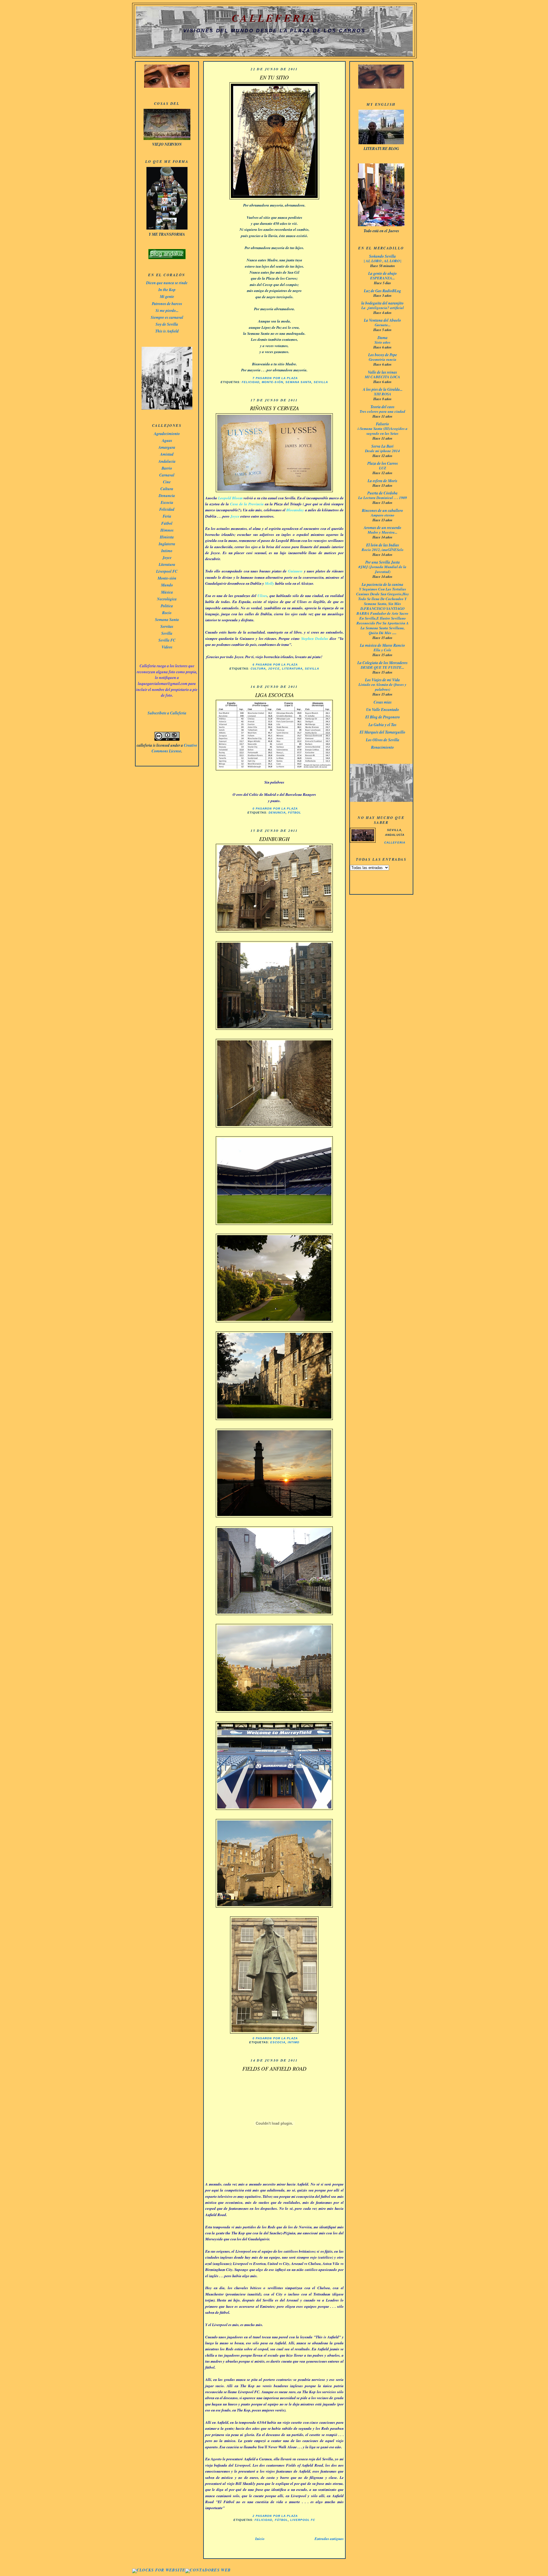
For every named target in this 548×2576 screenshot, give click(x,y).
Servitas (167, 626)
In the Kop (167, 290)
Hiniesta (167, 537)
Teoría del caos (382, 407)
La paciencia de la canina (382, 584)
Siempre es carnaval (167, 317)
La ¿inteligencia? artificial (383, 308)
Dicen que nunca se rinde (167, 283)
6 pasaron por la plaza (275, 665)
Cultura (167, 489)
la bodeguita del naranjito (382, 303)
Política (167, 606)
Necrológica (167, 599)
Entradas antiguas (329, 2539)
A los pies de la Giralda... (383, 389)
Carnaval (167, 475)
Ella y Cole (382, 650)
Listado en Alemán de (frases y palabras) (382, 687)
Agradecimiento (167, 433)
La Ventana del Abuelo (382, 320)
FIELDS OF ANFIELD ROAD (274, 2069)
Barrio (167, 468)
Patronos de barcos (167, 304)
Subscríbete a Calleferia (167, 713)
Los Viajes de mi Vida (382, 680)
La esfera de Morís (382, 481)
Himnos (167, 530)
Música (167, 592)
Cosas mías (383, 702)
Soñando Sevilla (382, 256)
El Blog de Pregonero (383, 717)
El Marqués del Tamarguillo (382, 732)
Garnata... (383, 325)
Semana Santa (167, 619)
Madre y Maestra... (382, 532)
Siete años (382, 342)
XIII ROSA (383, 394)
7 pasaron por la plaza (275, 378)
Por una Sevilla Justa (383, 562)
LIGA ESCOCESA (274, 695)
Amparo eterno (383, 515)
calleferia (395, 843)
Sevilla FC (167, 640)
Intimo (167, 551)
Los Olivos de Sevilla (383, 740)
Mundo (167, 585)
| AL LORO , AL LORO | (383, 261)
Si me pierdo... (167, 310)
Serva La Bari (382, 446)
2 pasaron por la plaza (275, 2516)
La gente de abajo (382, 273)
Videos (167, 647)
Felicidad (167, 509)
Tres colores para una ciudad (382, 411)
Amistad (167, 454)
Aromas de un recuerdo (382, 527)
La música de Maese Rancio (382, 645)
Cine (167, 482)
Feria (167, 516)
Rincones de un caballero (382, 510)
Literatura (167, 564)
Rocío (167, 613)
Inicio (260, 2539)
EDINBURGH (274, 839)
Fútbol (167, 523)
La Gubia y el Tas (382, 725)
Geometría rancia (383, 359)
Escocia (167, 502)
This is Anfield (167, 331)
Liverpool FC (167, 571)
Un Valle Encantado (383, 709)
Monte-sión (167, 578)
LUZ (383, 468)
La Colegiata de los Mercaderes (382, 663)
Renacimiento (382, 747)
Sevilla (167, 633)
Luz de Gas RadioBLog (382, 291)
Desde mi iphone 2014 (382, 451)
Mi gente (167, 296)
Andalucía (167, 461)
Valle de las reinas (382, 372)
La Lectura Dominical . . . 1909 (383, 498)
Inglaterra (167, 544)
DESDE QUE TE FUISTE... (382, 667)
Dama (383, 337)
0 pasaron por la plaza (275, 809)
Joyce (167, 557)
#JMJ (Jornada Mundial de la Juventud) (382, 569)
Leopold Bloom (230, 498)
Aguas (167, 440)
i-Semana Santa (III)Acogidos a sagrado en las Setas (383, 431)
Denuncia (167, 495)
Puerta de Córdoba (382, 493)
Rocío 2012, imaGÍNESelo (383, 550)
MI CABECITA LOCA (382, 377)
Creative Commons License (174, 748)
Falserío (382, 424)
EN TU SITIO (274, 77)
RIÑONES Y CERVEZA (274, 408)
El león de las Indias (383, 545)
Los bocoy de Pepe (383, 355)
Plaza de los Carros (383, 463)
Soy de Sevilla (167, 324)
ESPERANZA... (382, 278)
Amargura (167, 447)
